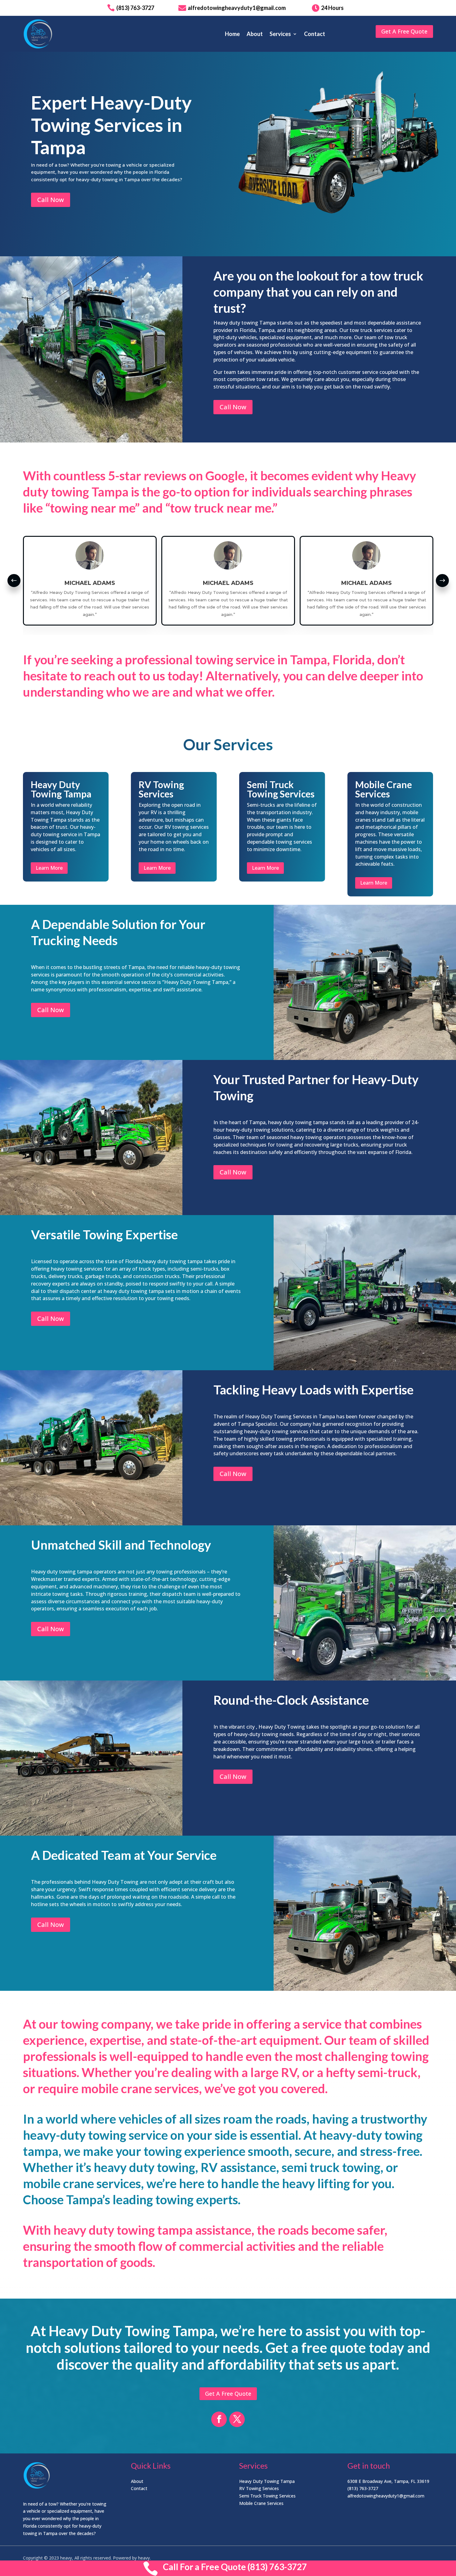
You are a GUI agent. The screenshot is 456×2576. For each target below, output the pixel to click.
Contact (315, 34)
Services (280, 34)
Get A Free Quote (404, 31)
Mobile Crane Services (261, 2503)
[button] (14, 581)
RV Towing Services (259, 2488)
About (255, 34)
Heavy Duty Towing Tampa (267, 2481)
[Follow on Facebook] (219, 2419)
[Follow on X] (237, 2419)
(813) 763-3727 (363, 2488)
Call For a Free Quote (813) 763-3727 (235, 2567)
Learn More (49, 868)
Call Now (51, 200)
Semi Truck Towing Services (267, 2496)
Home (232, 34)
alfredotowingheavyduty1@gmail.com (386, 2496)
